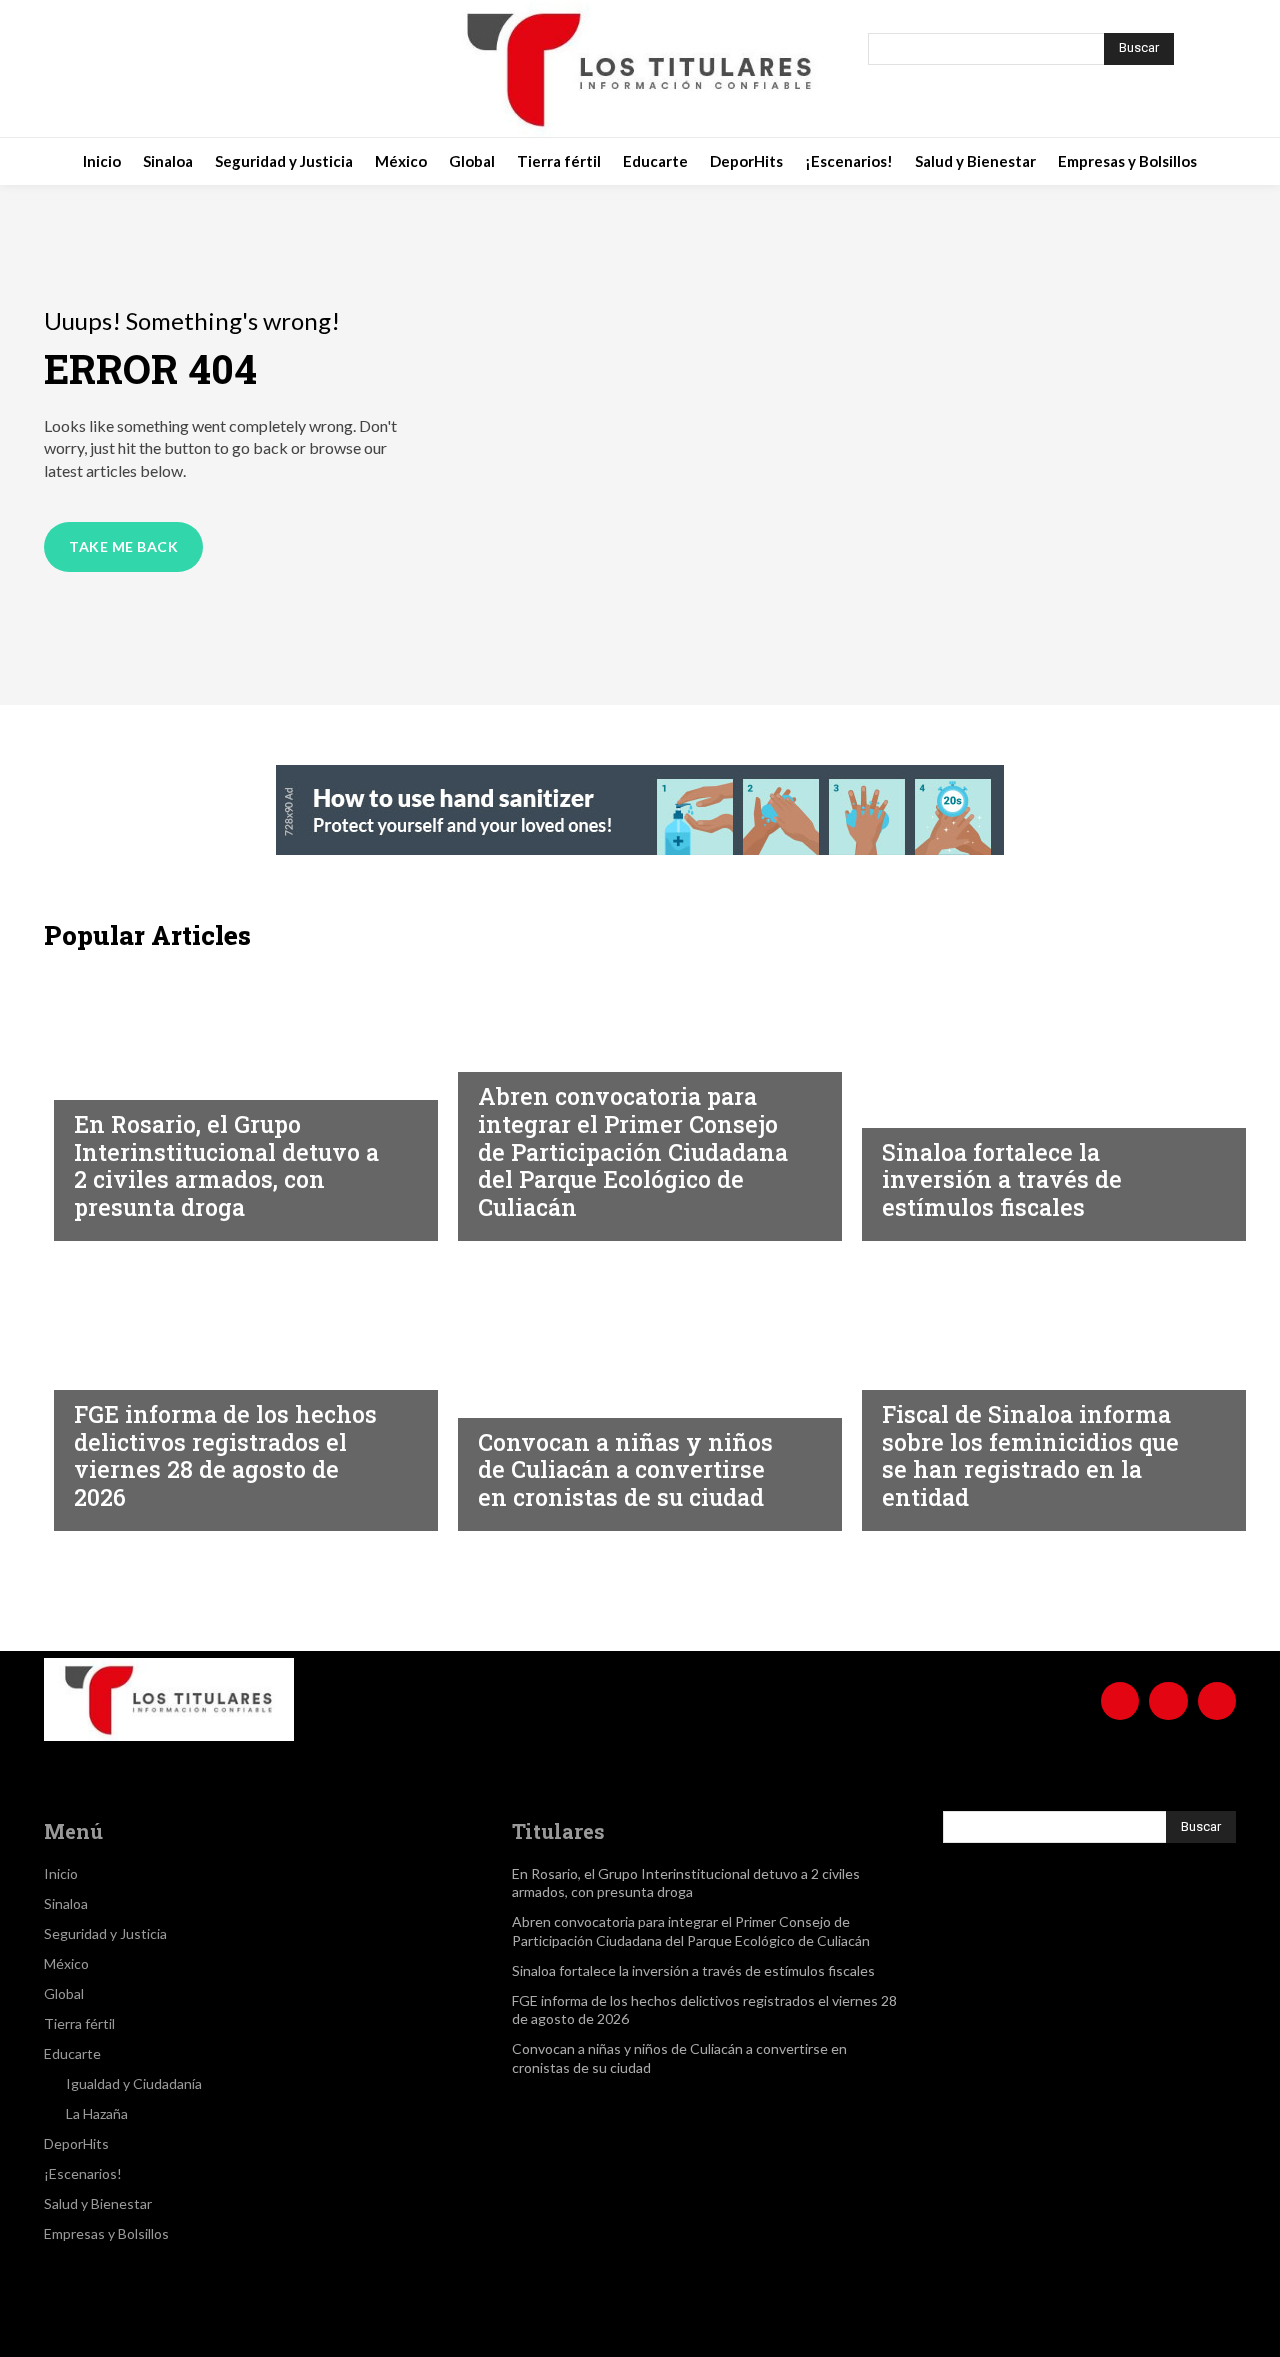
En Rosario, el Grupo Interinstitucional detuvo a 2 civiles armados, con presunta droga (226, 1165)
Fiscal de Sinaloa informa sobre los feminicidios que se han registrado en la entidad (1030, 1455)
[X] (226, 69)
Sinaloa (508, 1053)
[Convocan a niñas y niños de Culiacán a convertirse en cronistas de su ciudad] (640, 1391)
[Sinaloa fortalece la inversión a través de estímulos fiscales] (1044, 1101)
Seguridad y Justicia (153, 1081)
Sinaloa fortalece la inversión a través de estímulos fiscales (1002, 1179)
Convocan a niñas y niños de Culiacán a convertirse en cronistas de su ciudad (625, 1469)
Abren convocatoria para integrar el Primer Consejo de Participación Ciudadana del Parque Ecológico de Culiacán (633, 1151)
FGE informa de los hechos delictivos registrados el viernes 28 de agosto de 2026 (225, 1455)
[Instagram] (176, 69)
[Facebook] (126, 69)
